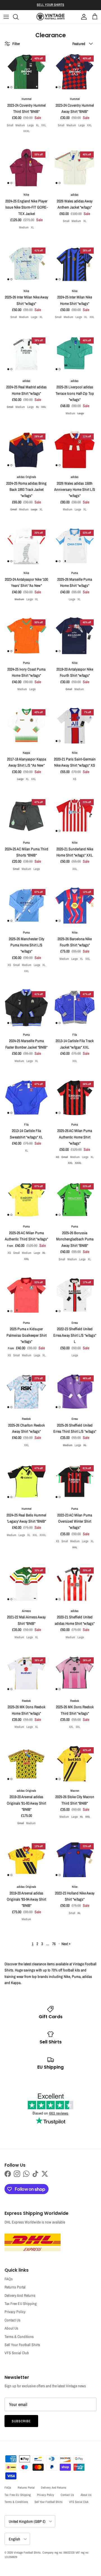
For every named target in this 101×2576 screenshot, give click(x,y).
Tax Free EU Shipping (21, 2304)
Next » (66, 1944)
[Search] (19, 17)
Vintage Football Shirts (27, 2552)
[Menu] (6, 17)
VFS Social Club (17, 2353)
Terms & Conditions (19, 2337)
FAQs (9, 2279)
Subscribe (21, 2421)
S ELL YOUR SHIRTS (50, 5)
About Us (11, 2328)
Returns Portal (15, 2287)
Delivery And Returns (20, 2295)
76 (54, 1944)
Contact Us (12, 2320)
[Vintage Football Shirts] (50, 17)
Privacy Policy (15, 2312)
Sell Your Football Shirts (22, 2345)
